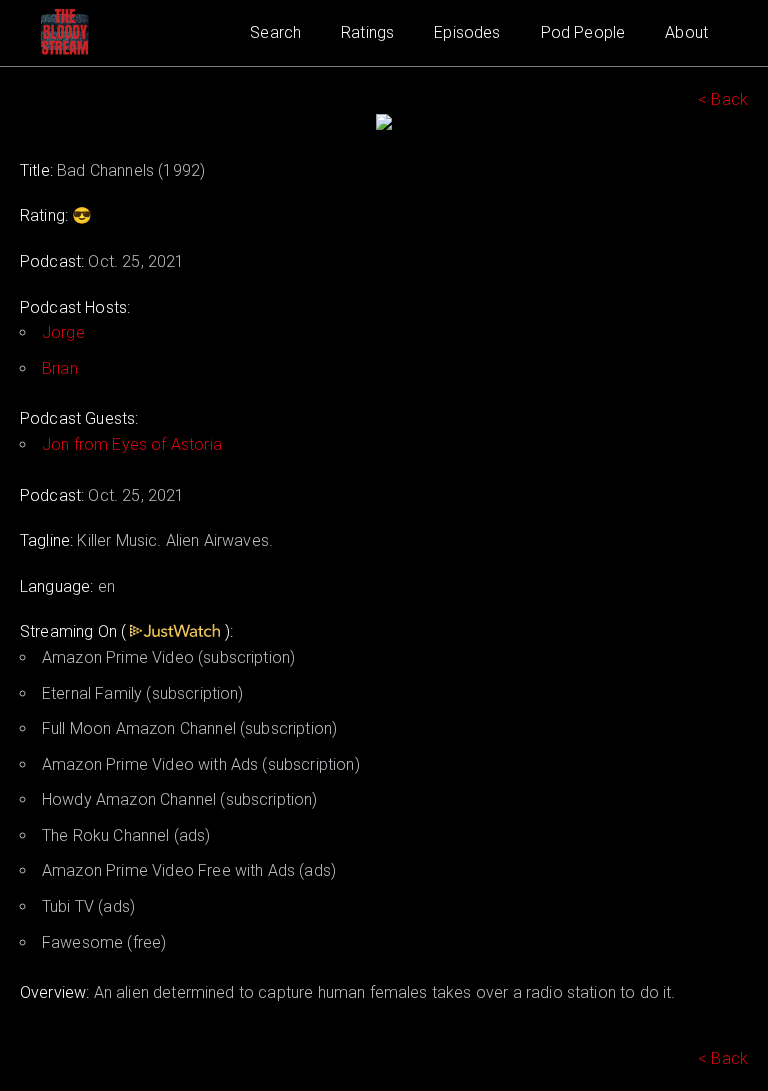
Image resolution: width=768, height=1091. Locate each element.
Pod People (583, 32)
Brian (60, 368)
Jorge (63, 332)
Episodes (467, 32)
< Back (723, 99)
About (686, 32)
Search (275, 32)
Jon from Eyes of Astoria (132, 444)
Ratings (367, 32)
